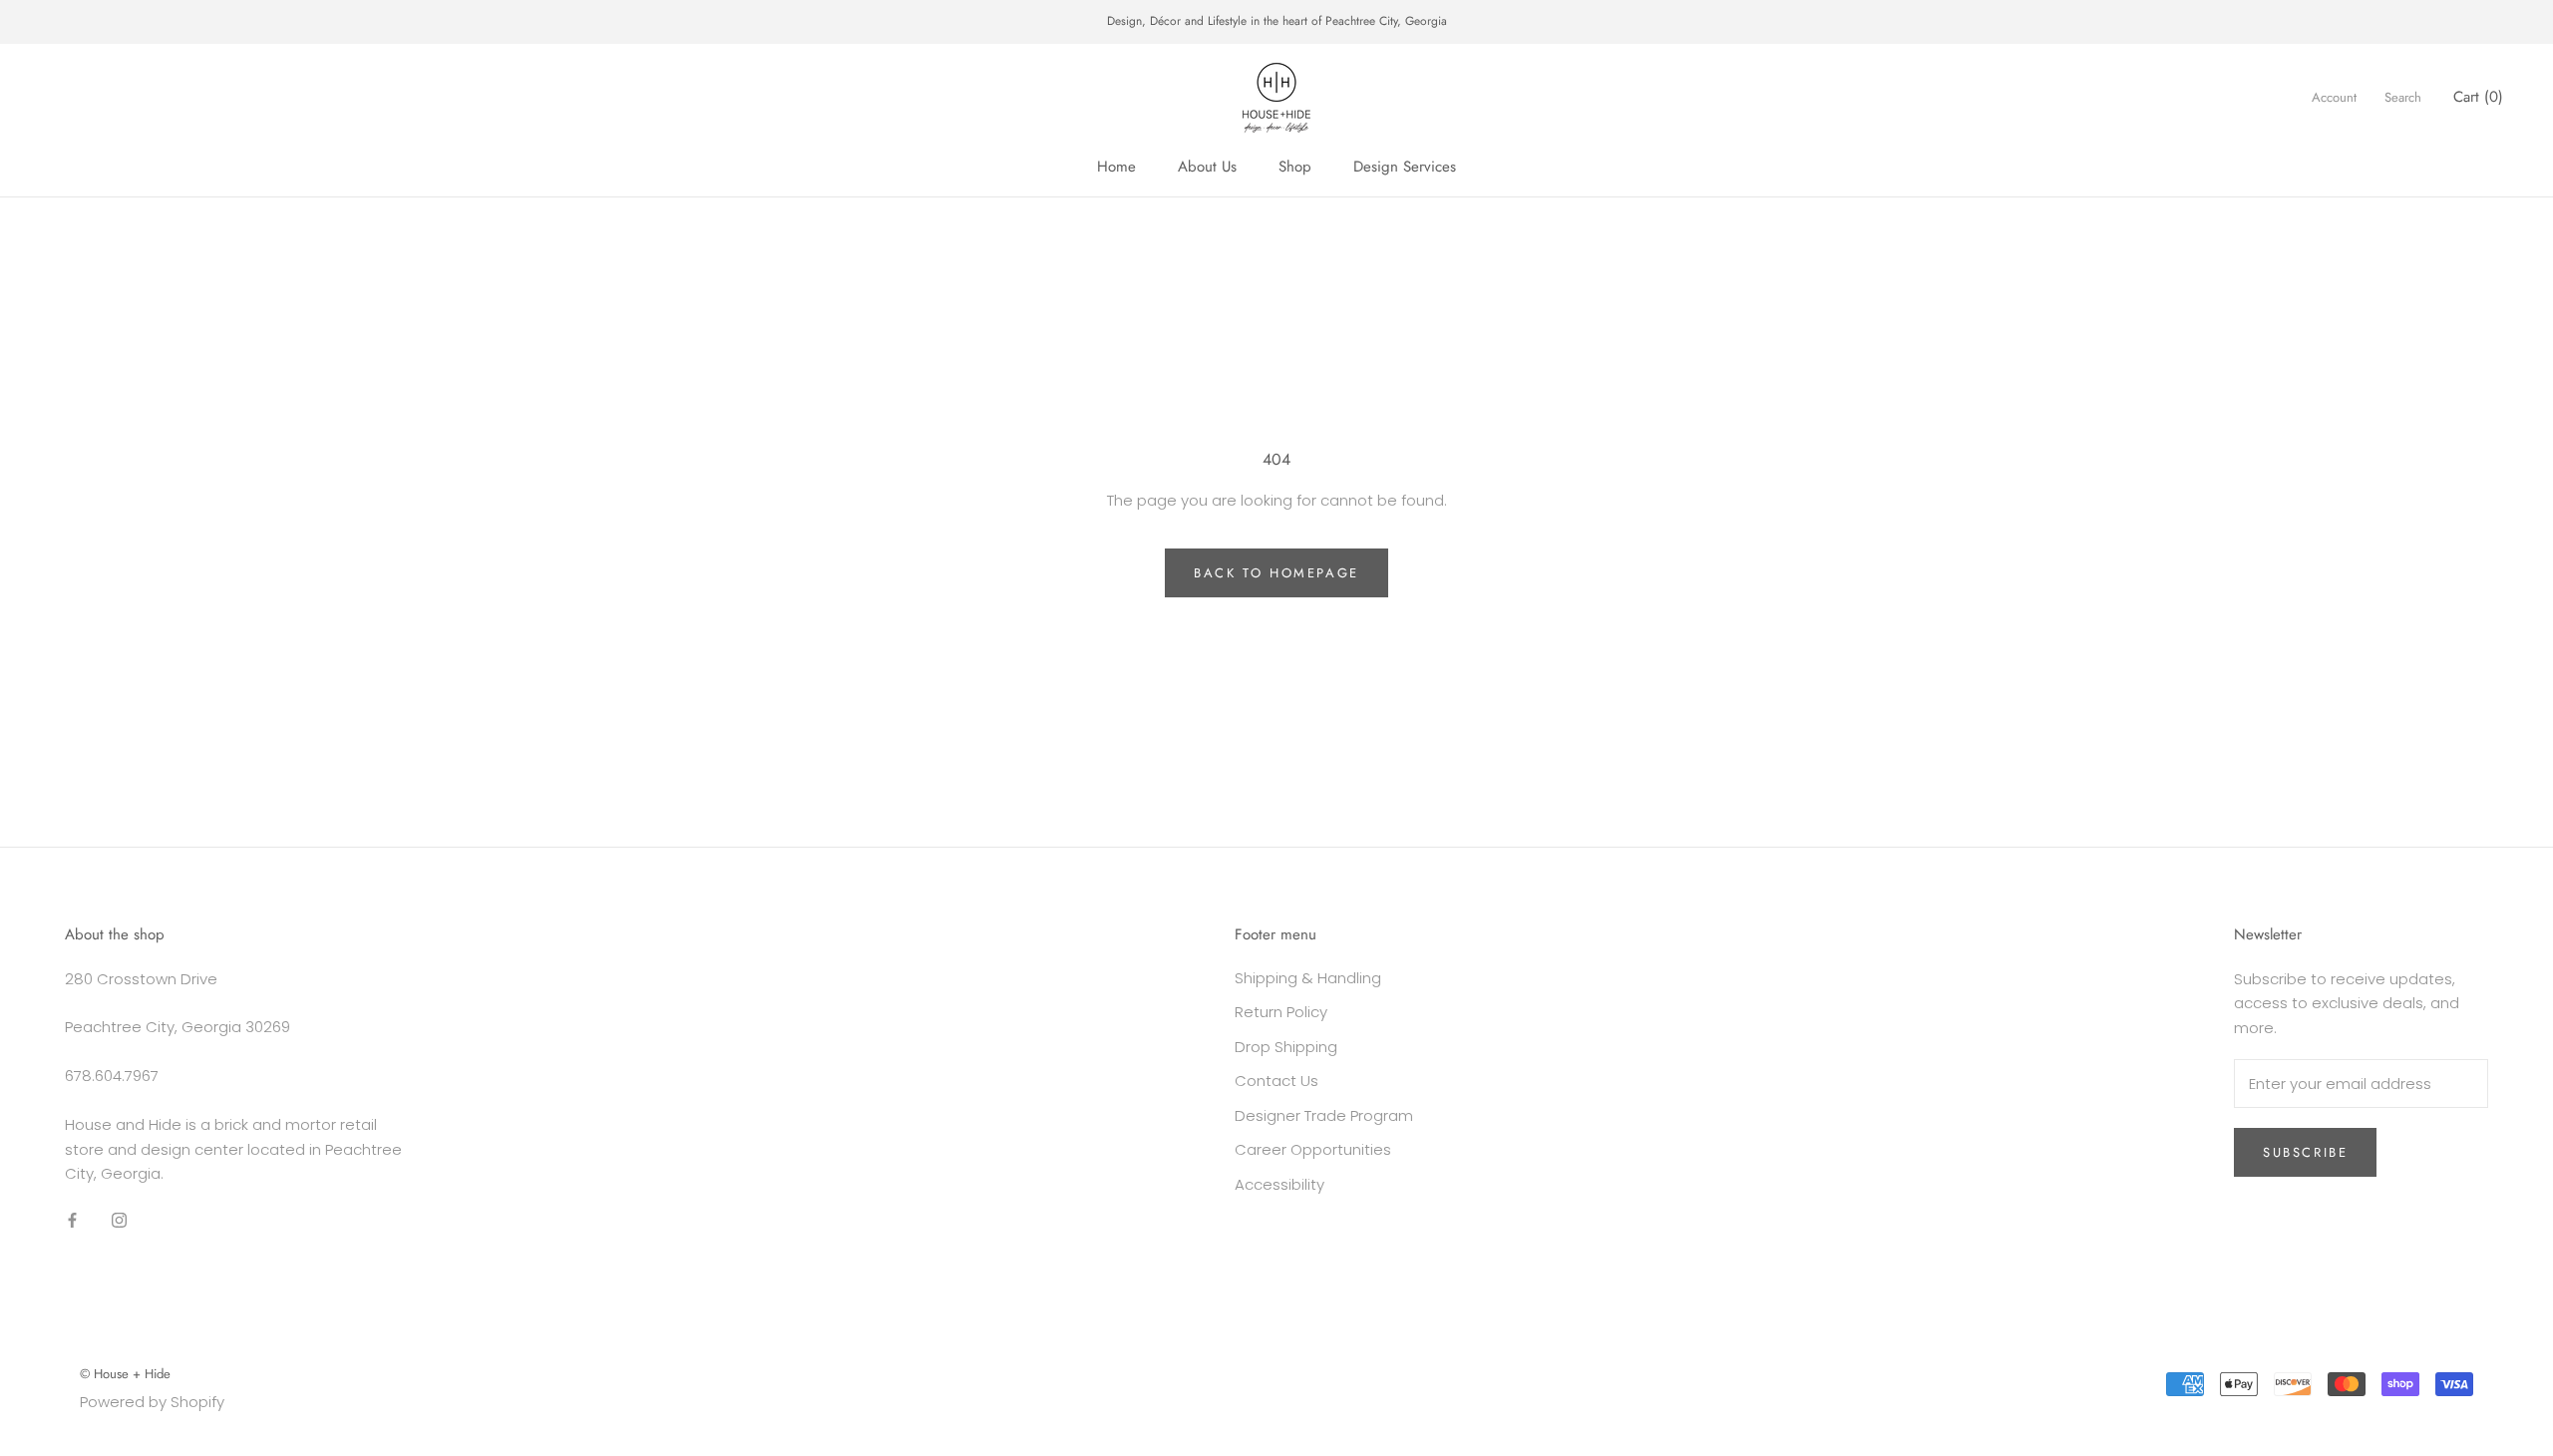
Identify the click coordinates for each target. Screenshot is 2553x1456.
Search (2403, 97)
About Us (1207, 167)
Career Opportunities (1313, 1149)
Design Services (1405, 167)
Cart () (2478, 97)
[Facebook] (72, 1219)
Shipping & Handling (1308, 978)
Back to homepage (1276, 573)
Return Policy (1281, 1012)
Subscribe (2305, 1152)
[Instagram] (119, 1219)
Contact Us (1276, 1081)
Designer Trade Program (1324, 1115)
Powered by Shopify (152, 1402)
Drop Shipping (1286, 1047)
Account (2334, 97)
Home (1116, 167)
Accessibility (1279, 1184)
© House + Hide (125, 1374)
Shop (1295, 167)
